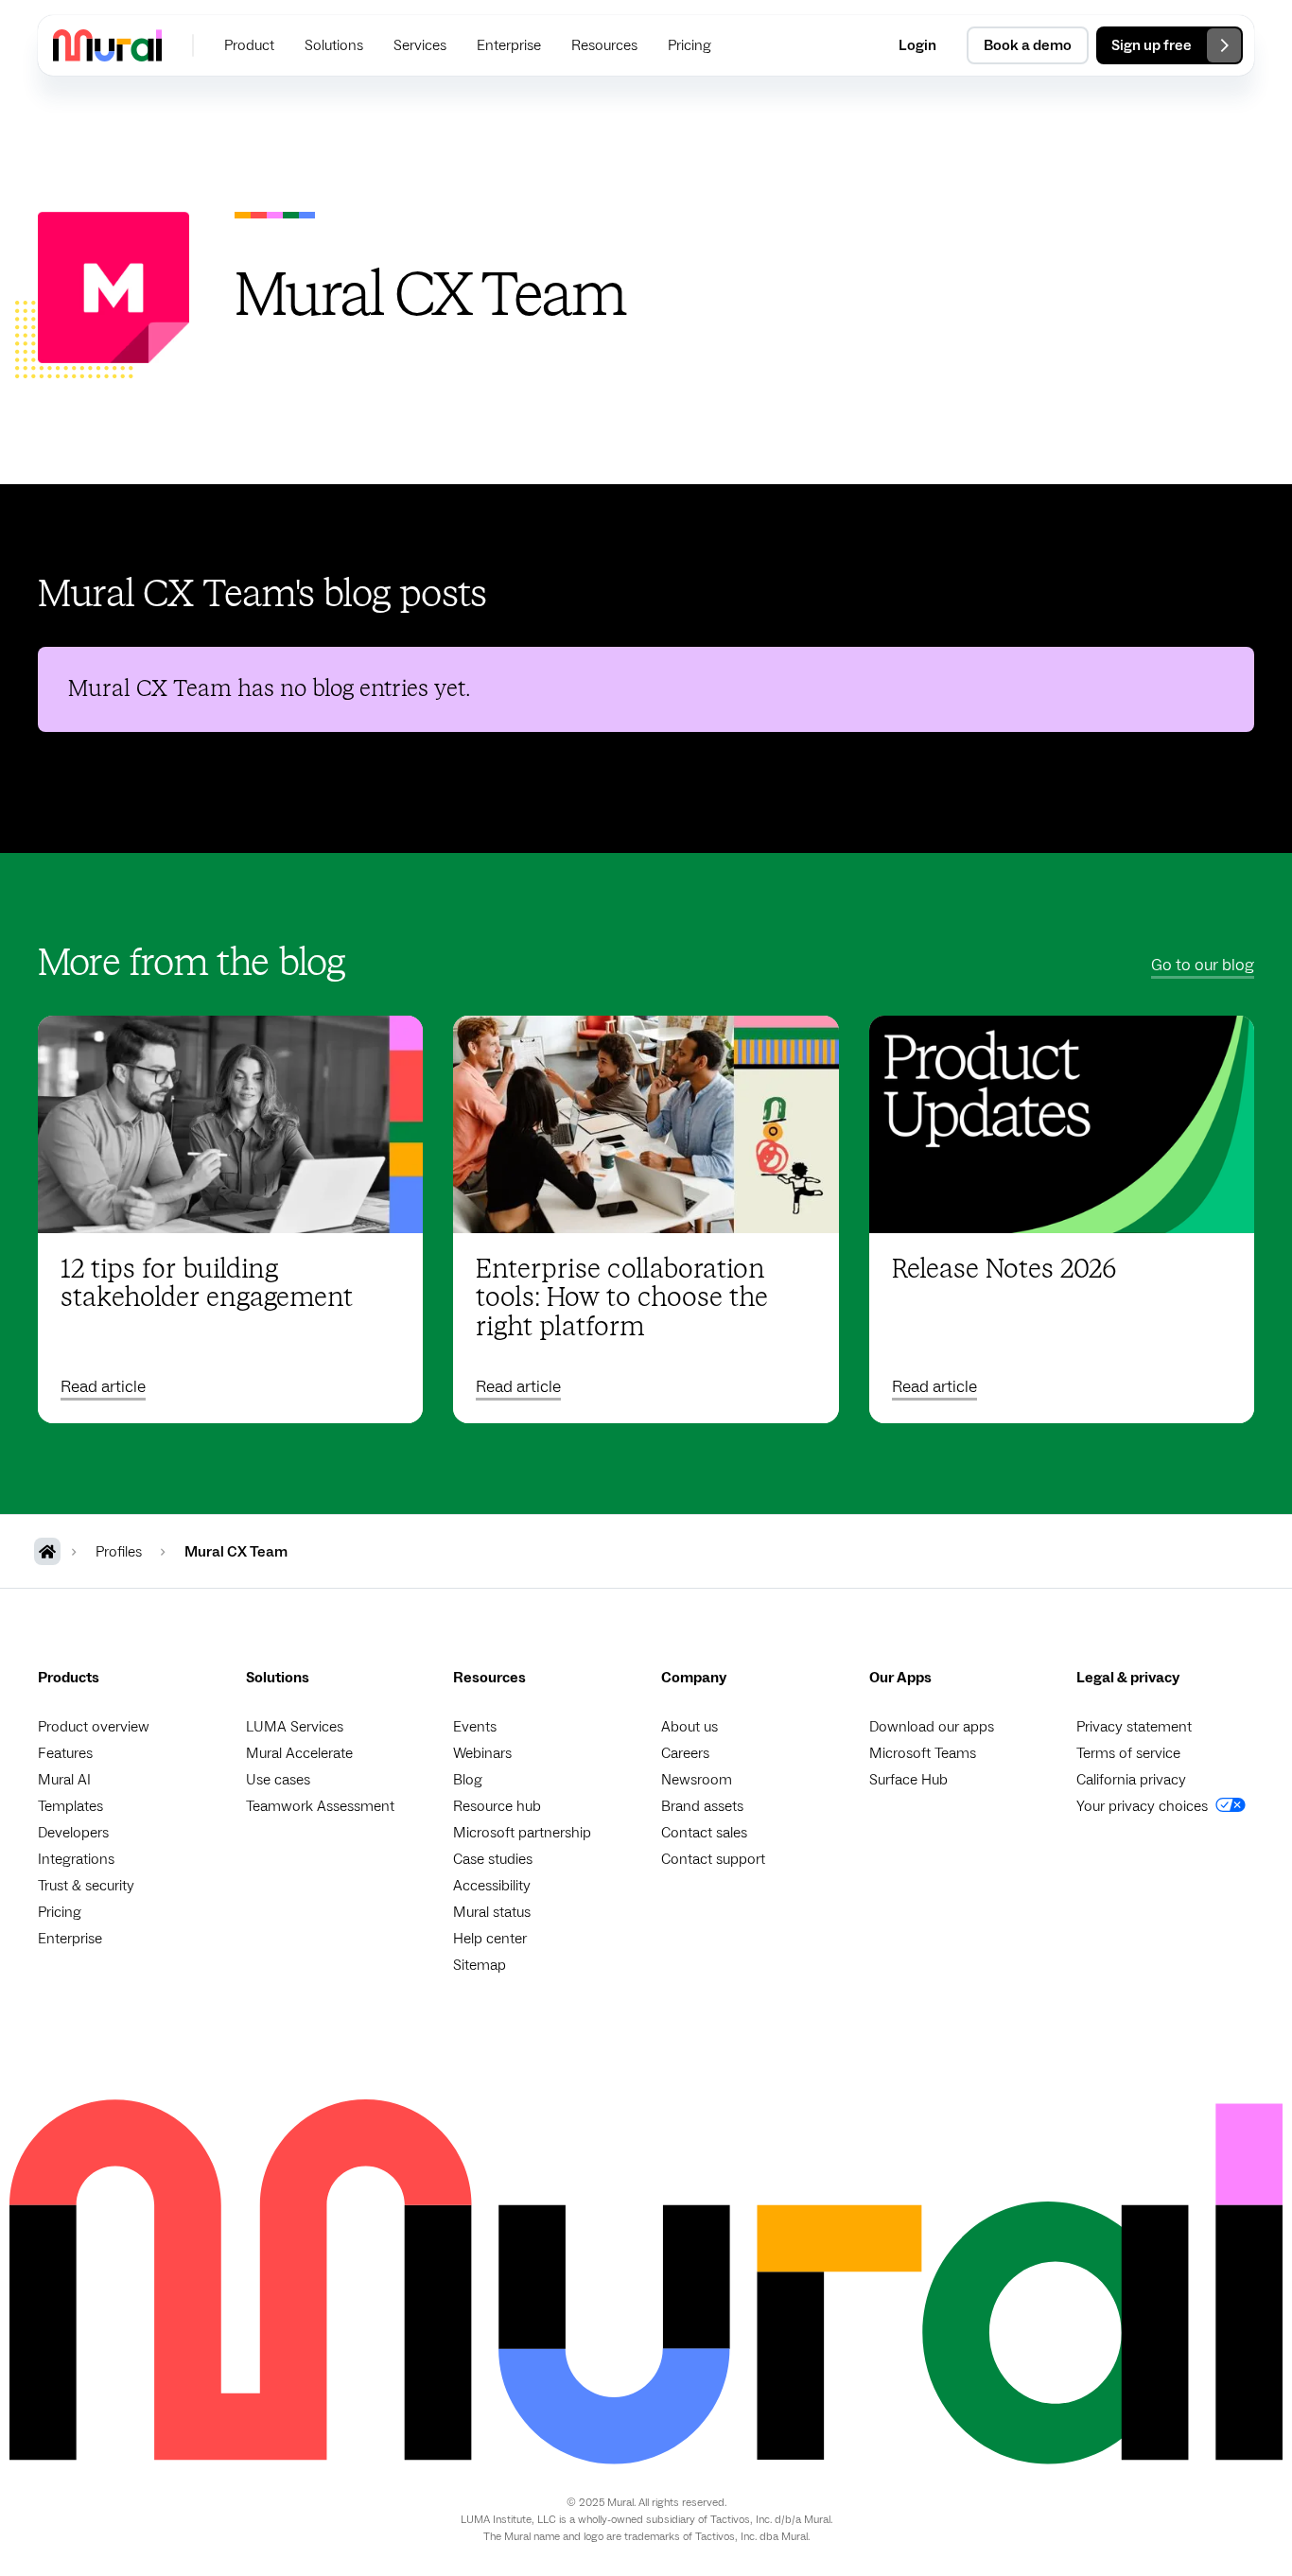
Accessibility (492, 1886)
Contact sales (704, 1833)
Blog (468, 1780)
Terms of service (1128, 1753)
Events (475, 1727)
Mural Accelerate (299, 1753)
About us (690, 1727)
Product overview (94, 1727)
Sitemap (480, 1965)
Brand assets (702, 1806)
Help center (490, 1939)
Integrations (76, 1859)
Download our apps (932, 1727)
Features (65, 1753)
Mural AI (64, 1780)
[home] (107, 45)
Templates (70, 1806)
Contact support (713, 1859)
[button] (249, 45)
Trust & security (86, 1886)
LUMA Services (295, 1727)
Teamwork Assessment (320, 1806)
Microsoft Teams (923, 1753)
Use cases (278, 1780)
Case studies (493, 1859)
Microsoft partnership (522, 1833)
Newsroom (697, 1780)
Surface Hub (908, 1780)
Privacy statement (1134, 1727)
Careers (685, 1753)
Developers (73, 1833)
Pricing (60, 1912)
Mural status (492, 1912)
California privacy (1131, 1780)
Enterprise (70, 1939)
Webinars (482, 1753)
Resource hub (497, 1806)
